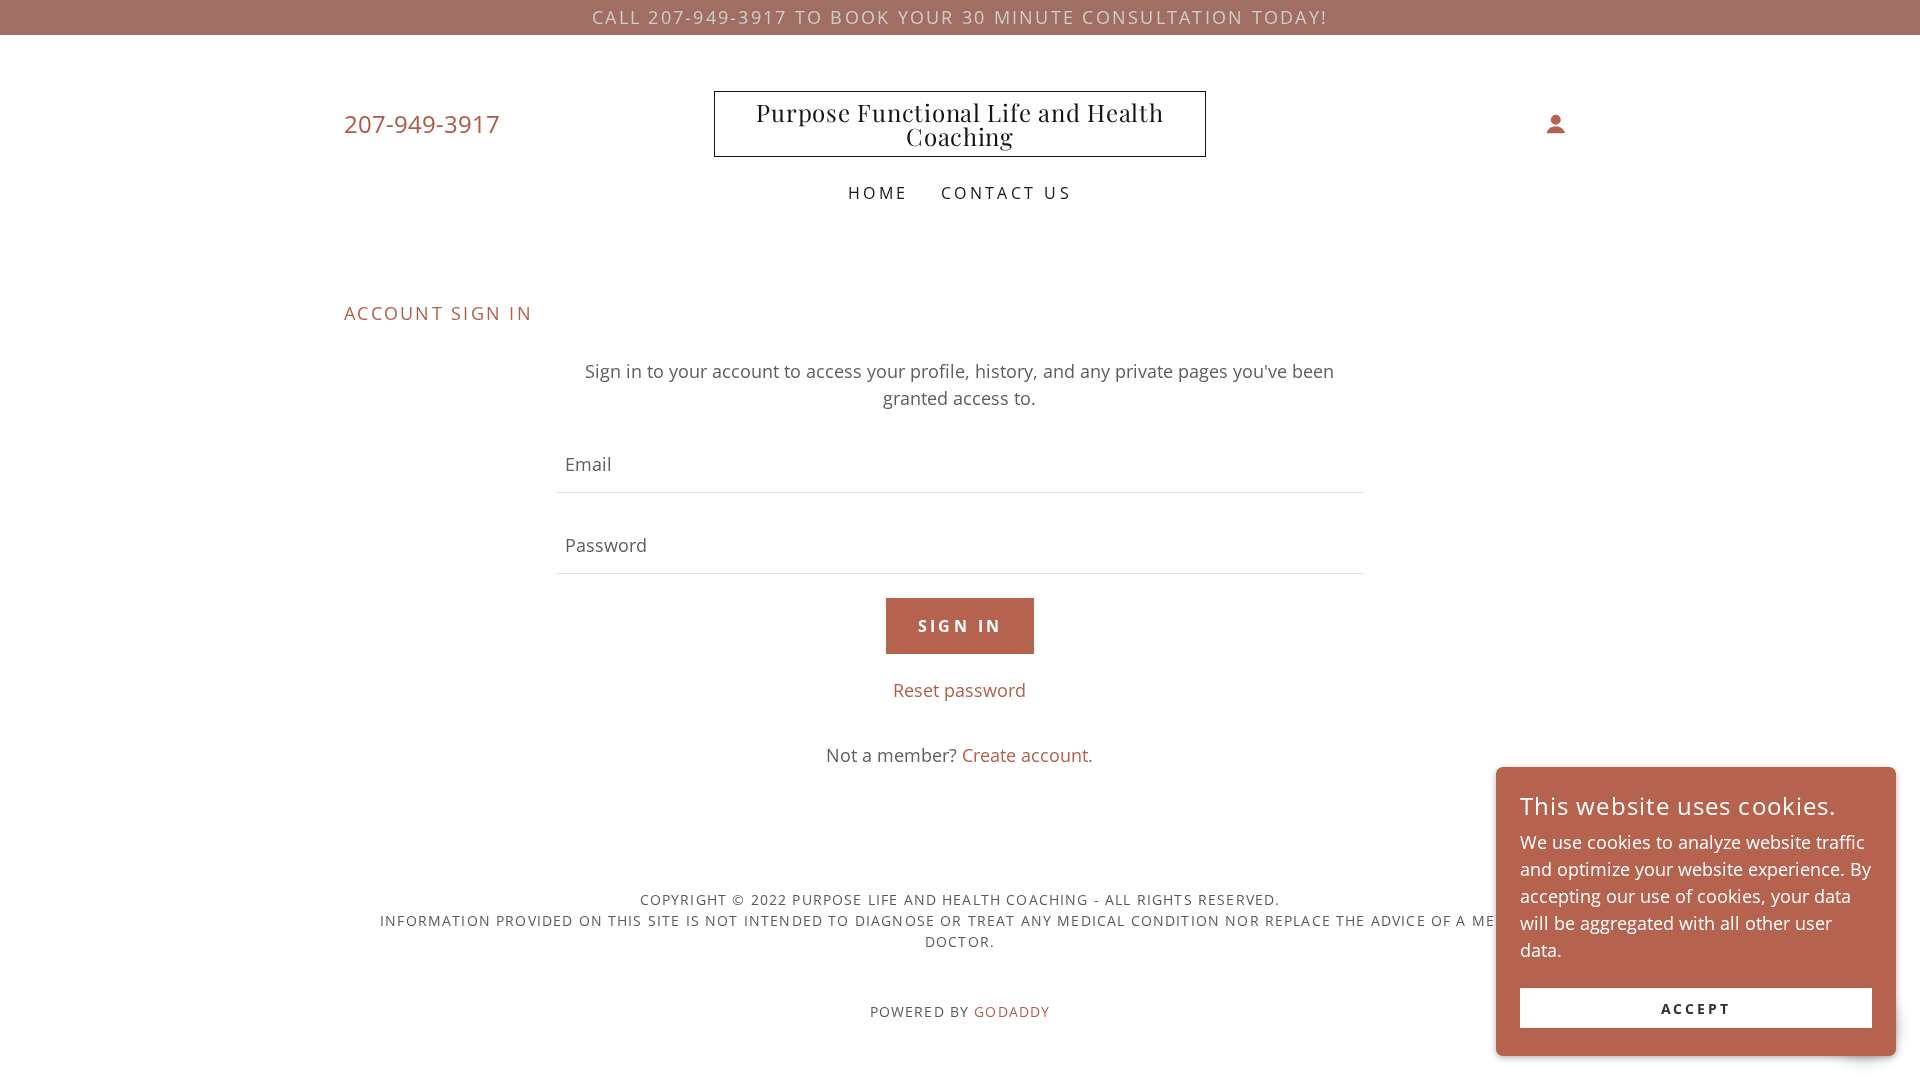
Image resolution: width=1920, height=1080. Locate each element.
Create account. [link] (1027, 755)
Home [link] (878, 193)
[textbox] (959, 464)
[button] (1556, 124)
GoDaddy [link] (1012, 1011)
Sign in (960, 626)
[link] (960, 139)
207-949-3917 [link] (422, 123)
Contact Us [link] (1006, 193)
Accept (1696, 1008)
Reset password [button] (959, 690)
